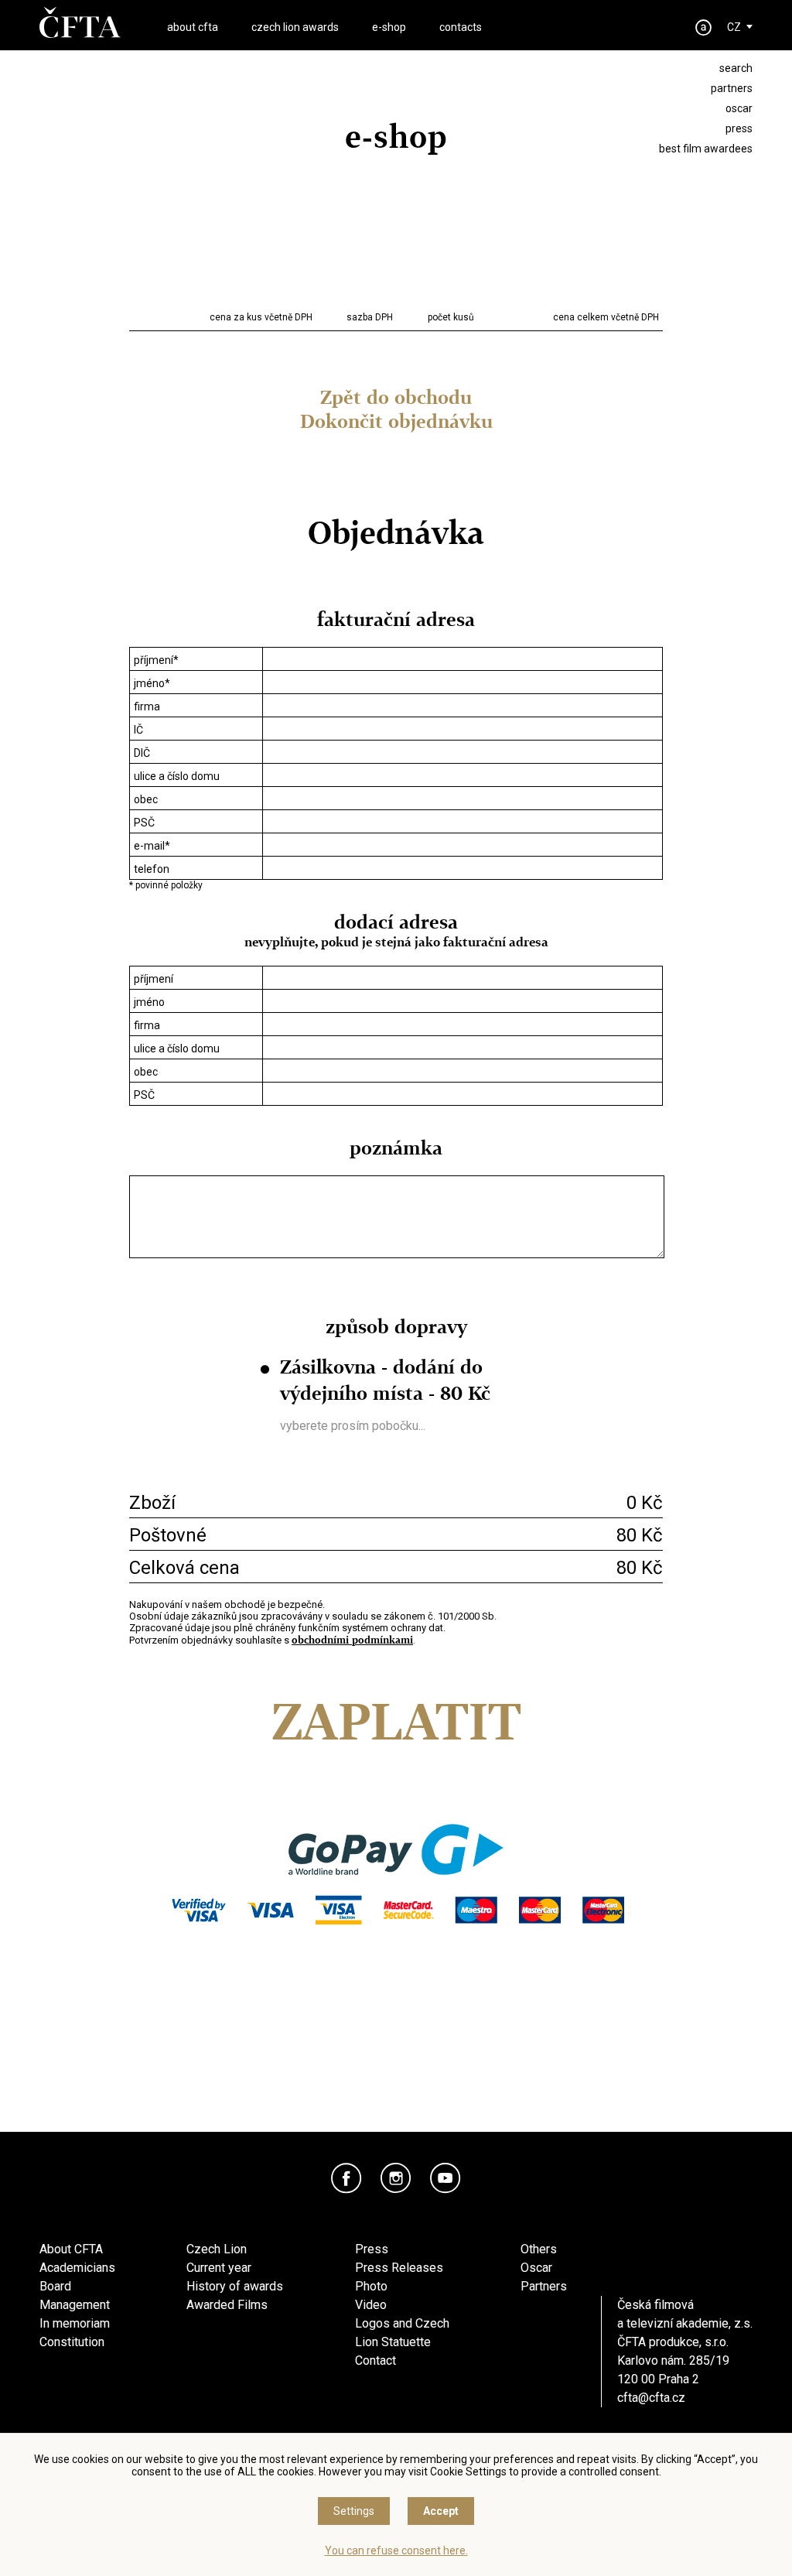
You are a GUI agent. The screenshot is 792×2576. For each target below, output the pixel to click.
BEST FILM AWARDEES (706, 149)
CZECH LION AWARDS (295, 27)
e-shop (389, 27)
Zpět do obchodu (396, 397)
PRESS (739, 128)
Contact (376, 2360)
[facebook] (346, 2178)
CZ (734, 27)
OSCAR (739, 108)
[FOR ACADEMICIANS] (704, 27)
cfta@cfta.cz (651, 2398)
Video (371, 2305)
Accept (441, 2511)
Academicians (77, 2268)
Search (736, 68)
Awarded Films (227, 2305)
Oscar (536, 2268)
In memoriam (75, 2323)
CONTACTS (461, 27)
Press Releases (399, 2268)
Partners (544, 2286)
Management (75, 2305)
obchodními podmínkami (352, 1640)
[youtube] (445, 2178)
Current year (219, 2268)
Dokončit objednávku (396, 421)
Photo (371, 2286)
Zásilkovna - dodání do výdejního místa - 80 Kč (385, 1380)
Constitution (72, 2342)
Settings (354, 2511)
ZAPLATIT (396, 1722)
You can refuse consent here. (396, 2550)
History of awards (235, 2286)
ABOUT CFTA (193, 27)
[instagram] (396, 2178)
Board (55, 2286)
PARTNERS (732, 88)
